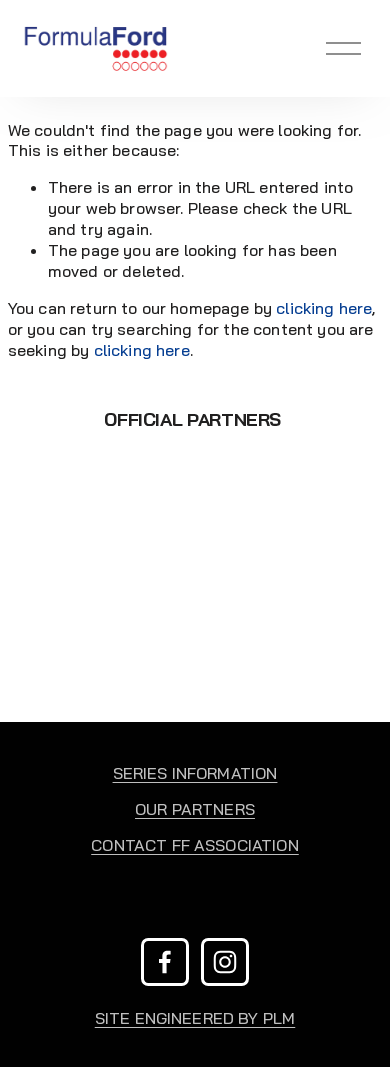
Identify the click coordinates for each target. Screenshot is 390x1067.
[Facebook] (165, 962)
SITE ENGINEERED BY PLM (195, 1018)
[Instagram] (225, 962)
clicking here (324, 308)
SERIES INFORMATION (195, 773)
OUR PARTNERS (195, 809)
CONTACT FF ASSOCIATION (195, 845)
